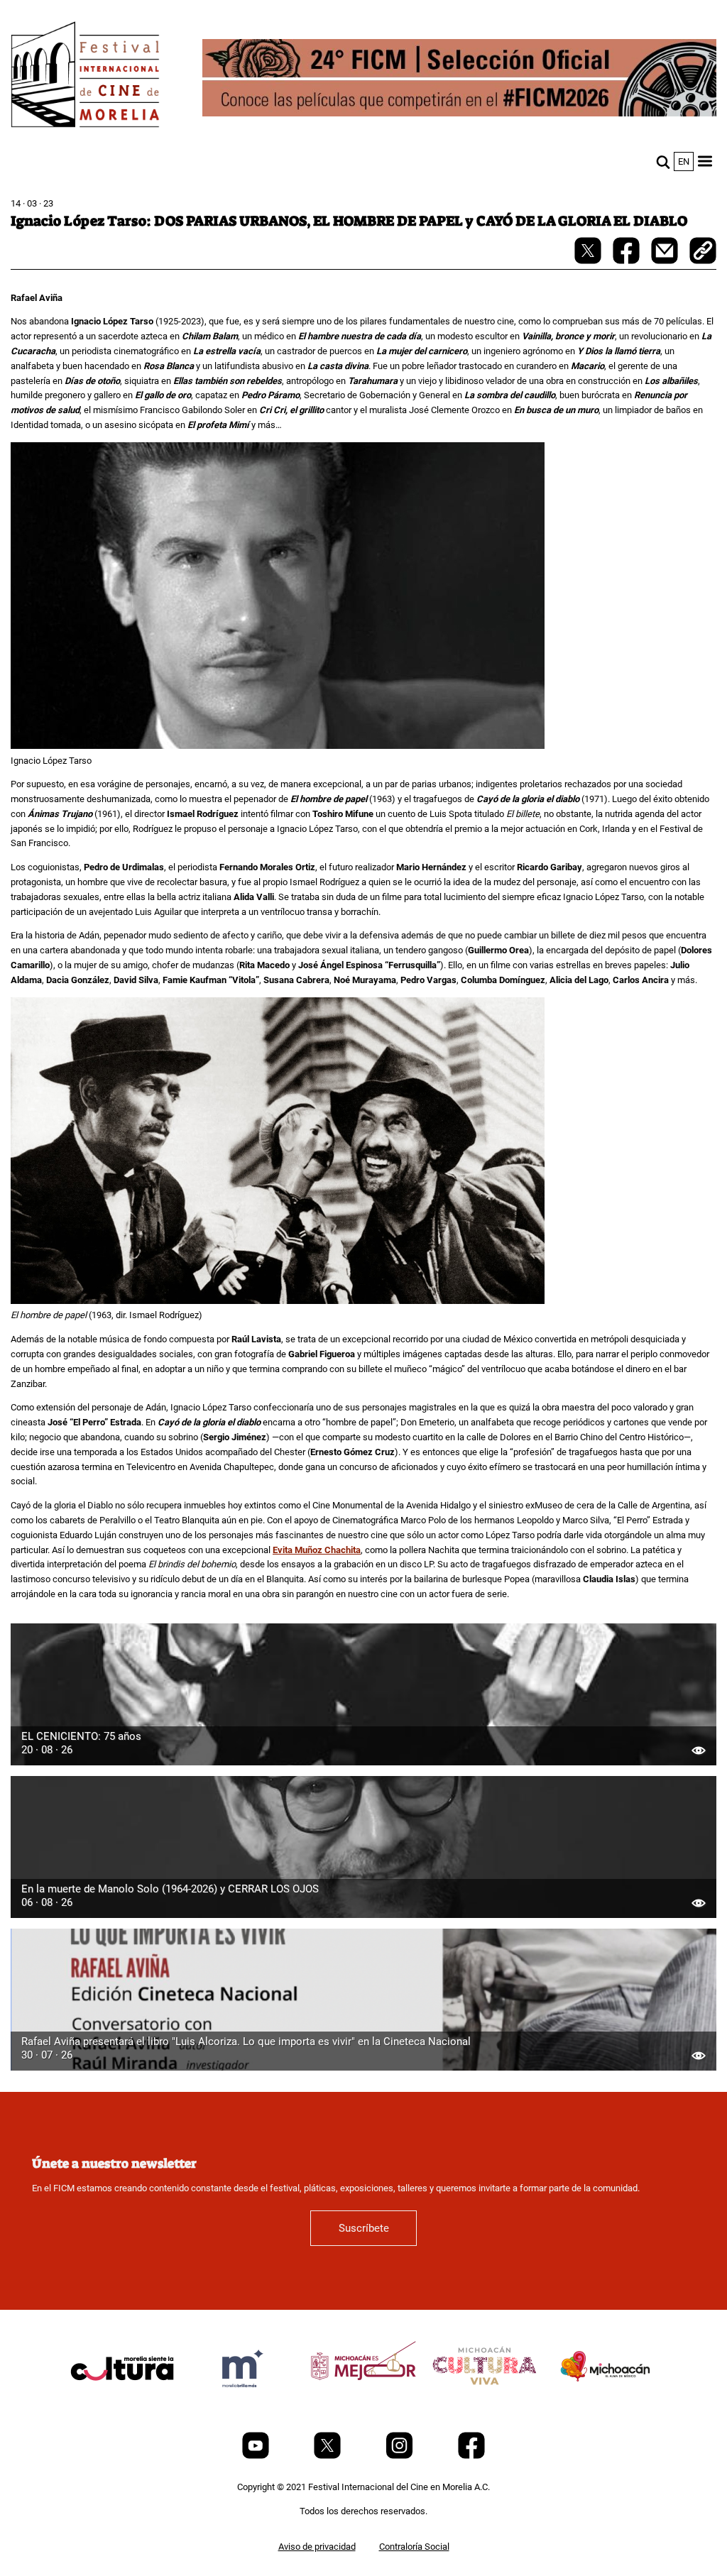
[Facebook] (471, 2456)
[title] (122, 2402)
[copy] (703, 252)
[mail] (666, 261)
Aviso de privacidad (317, 2547)
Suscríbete (364, 2228)
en (684, 161)
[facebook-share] (627, 261)
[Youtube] (257, 2456)
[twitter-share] (589, 261)
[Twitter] (328, 2456)
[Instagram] (400, 2456)
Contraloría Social (414, 2547)
